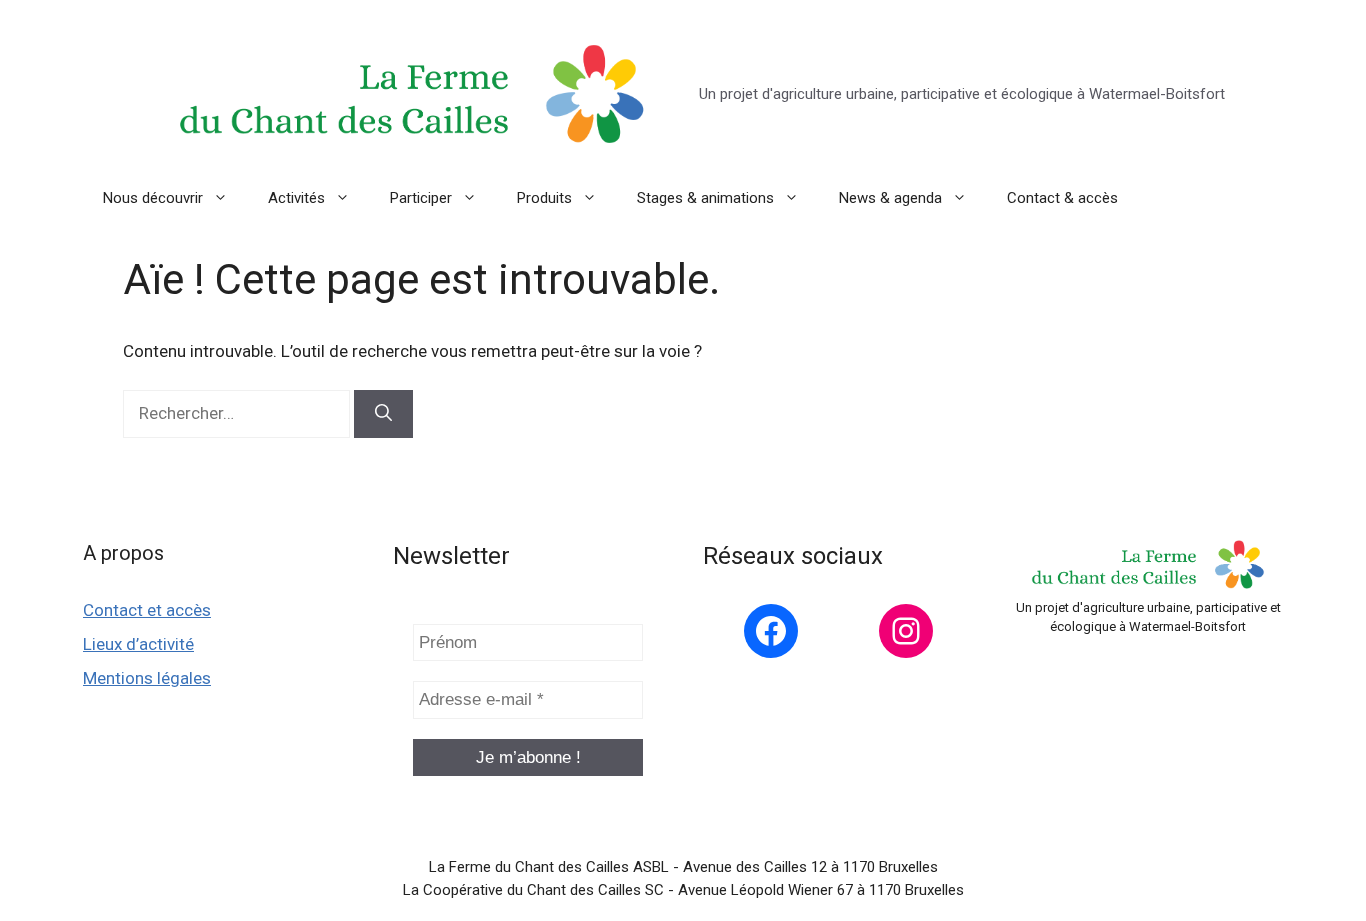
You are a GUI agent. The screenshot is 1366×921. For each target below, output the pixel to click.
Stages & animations (705, 198)
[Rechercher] (383, 414)
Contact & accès (1062, 198)
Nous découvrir (153, 198)
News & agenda (890, 198)
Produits (544, 198)
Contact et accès (147, 610)
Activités (296, 198)
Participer (421, 198)
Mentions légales (147, 678)
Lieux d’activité (138, 644)
